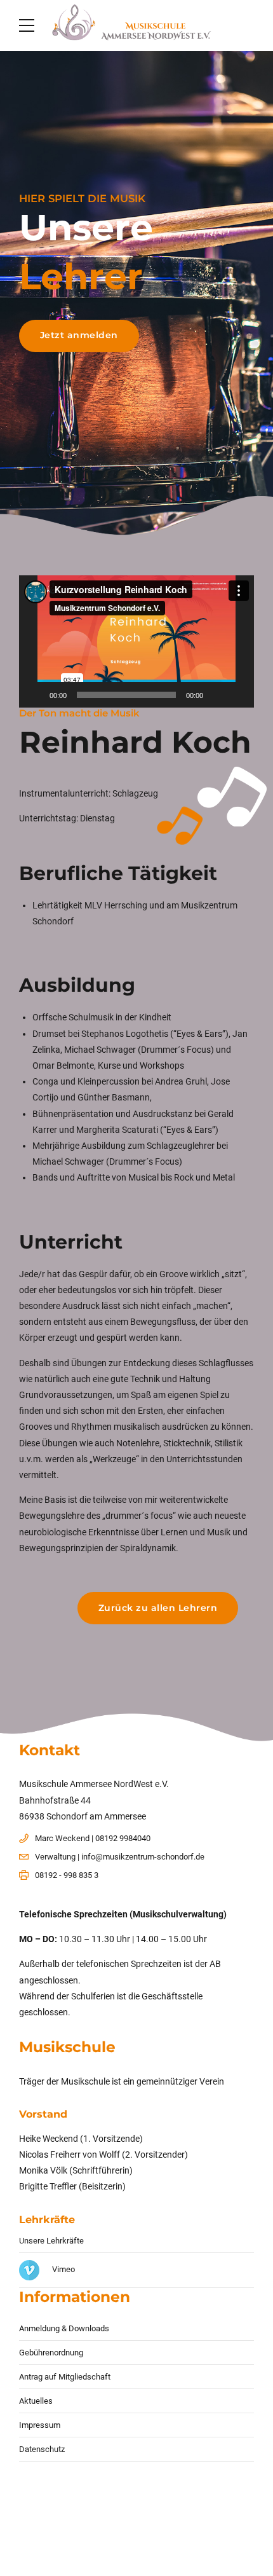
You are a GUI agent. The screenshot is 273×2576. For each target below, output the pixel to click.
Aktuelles (36, 2401)
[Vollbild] (237, 695)
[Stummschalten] (217, 695)
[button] (136, 641)
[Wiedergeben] (36, 695)
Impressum (40, 2425)
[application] (136, 641)
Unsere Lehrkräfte (51, 2241)
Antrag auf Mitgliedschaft (65, 2377)
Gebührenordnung (51, 2353)
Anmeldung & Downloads (64, 2328)
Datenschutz (42, 2449)
